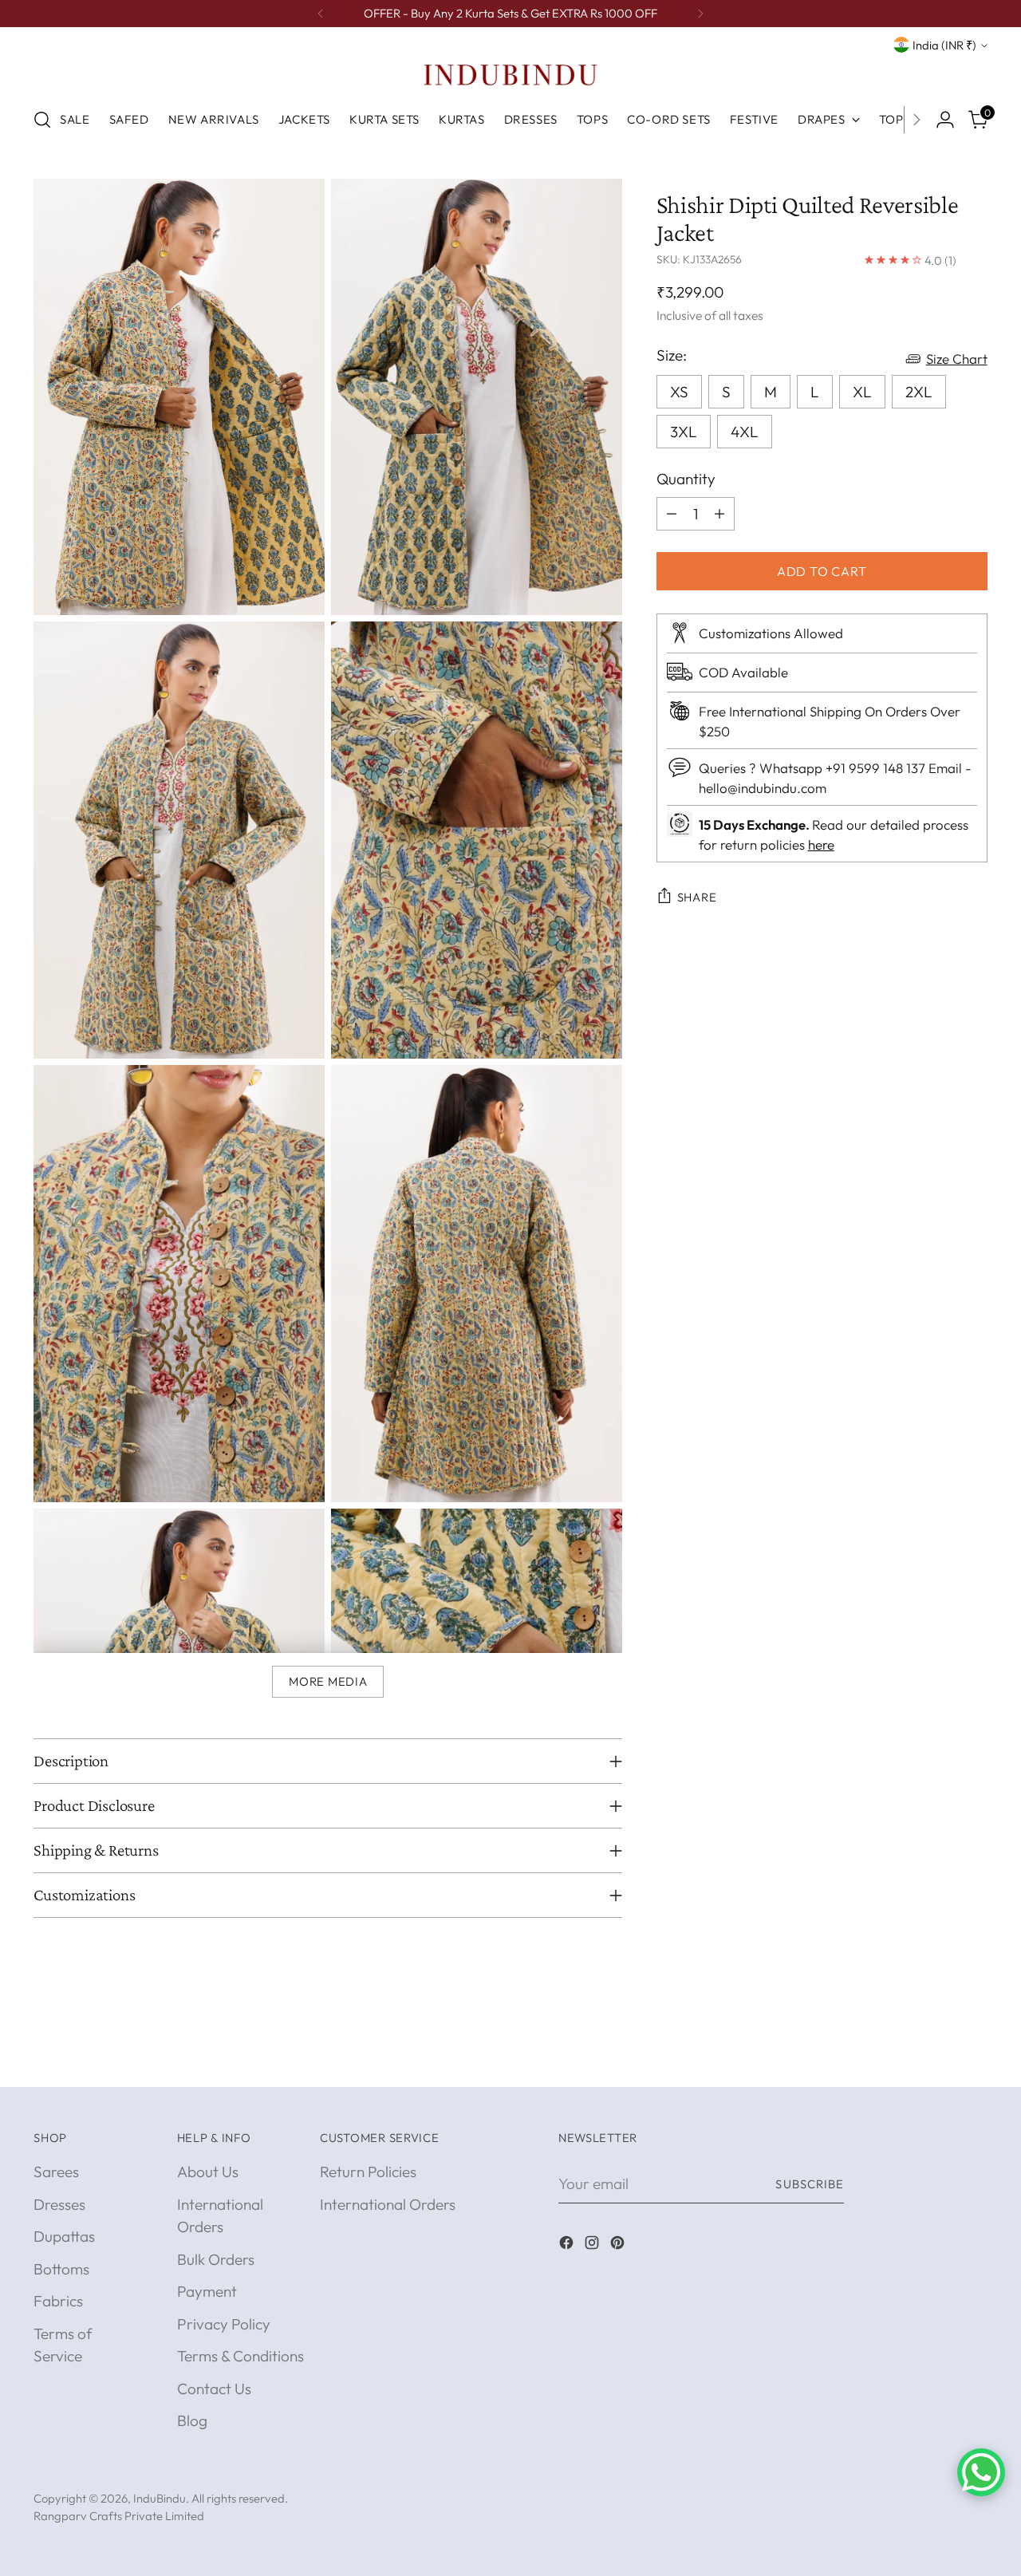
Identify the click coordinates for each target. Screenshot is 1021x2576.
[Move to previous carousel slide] (937, 2057)
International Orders (388, 2204)
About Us (208, 2172)
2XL (919, 392)
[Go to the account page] (945, 120)
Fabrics (58, 2301)
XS (679, 392)
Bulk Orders (216, 2259)
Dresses (59, 2204)
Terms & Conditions (240, 2356)
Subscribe (810, 2184)
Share (697, 897)
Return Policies (368, 2172)
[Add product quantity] (719, 513)
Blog (192, 2420)
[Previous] (321, 14)
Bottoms (61, 2269)
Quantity (686, 479)
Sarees (56, 2172)
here (821, 844)
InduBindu (160, 2498)
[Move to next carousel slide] (974, 2057)
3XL (684, 432)
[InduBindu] (510, 74)
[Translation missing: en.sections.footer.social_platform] (568, 2245)
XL (862, 392)
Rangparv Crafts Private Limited (119, 2516)
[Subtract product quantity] (672, 513)
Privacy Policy (224, 2324)
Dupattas (64, 2236)
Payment (207, 2291)
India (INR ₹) (944, 45)
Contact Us (214, 2389)
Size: (672, 355)
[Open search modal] (42, 120)
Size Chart (957, 359)
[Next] (700, 14)
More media (328, 1681)
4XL (745, 432)
